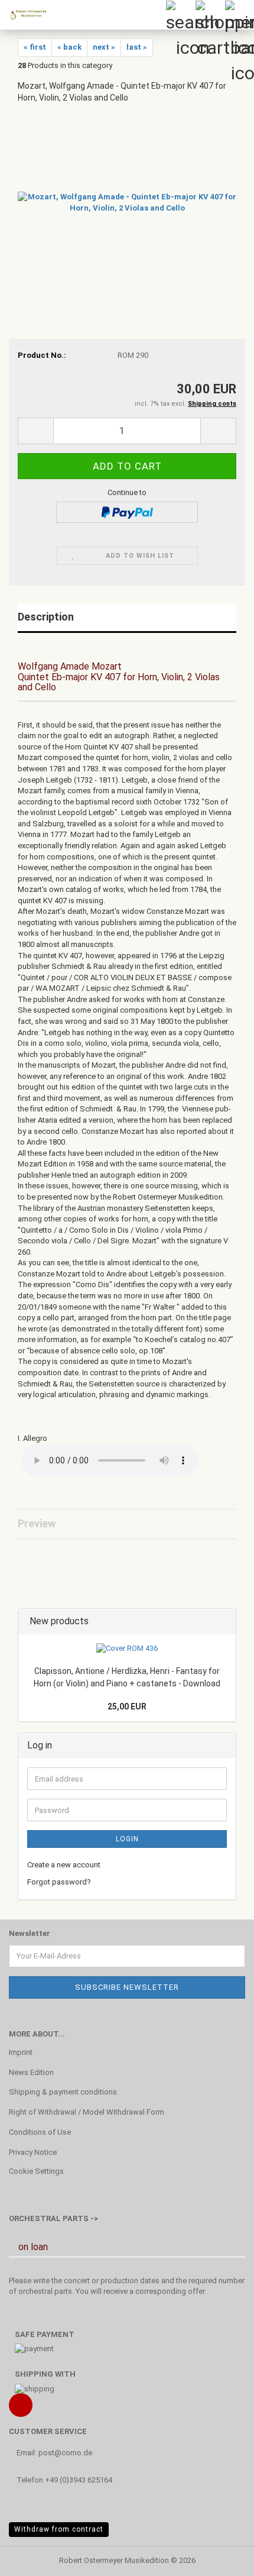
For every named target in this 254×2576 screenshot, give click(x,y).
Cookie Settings (36, 2171)
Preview (37, 1523)
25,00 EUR (127, 1706)
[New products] (223, 1622)
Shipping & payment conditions (63, 2092)
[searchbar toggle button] (180, 15)
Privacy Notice (33, 2152)
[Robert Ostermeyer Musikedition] (24, 15)
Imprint (21, 2052)
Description (46, 617)
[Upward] (222, 2558)
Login (127, 1839)
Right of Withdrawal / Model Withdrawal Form (87, 2112)
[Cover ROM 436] (127, 1649)
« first (35, 47)
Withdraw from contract (59, 2529)
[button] (35, 431)
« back (69, 47)
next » (104, 47)
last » (137, 47)
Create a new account (64, 1865)
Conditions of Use (40, 2132)
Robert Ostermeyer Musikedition (114, 2560)
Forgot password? (59, 1882)
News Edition (31, 2072)
